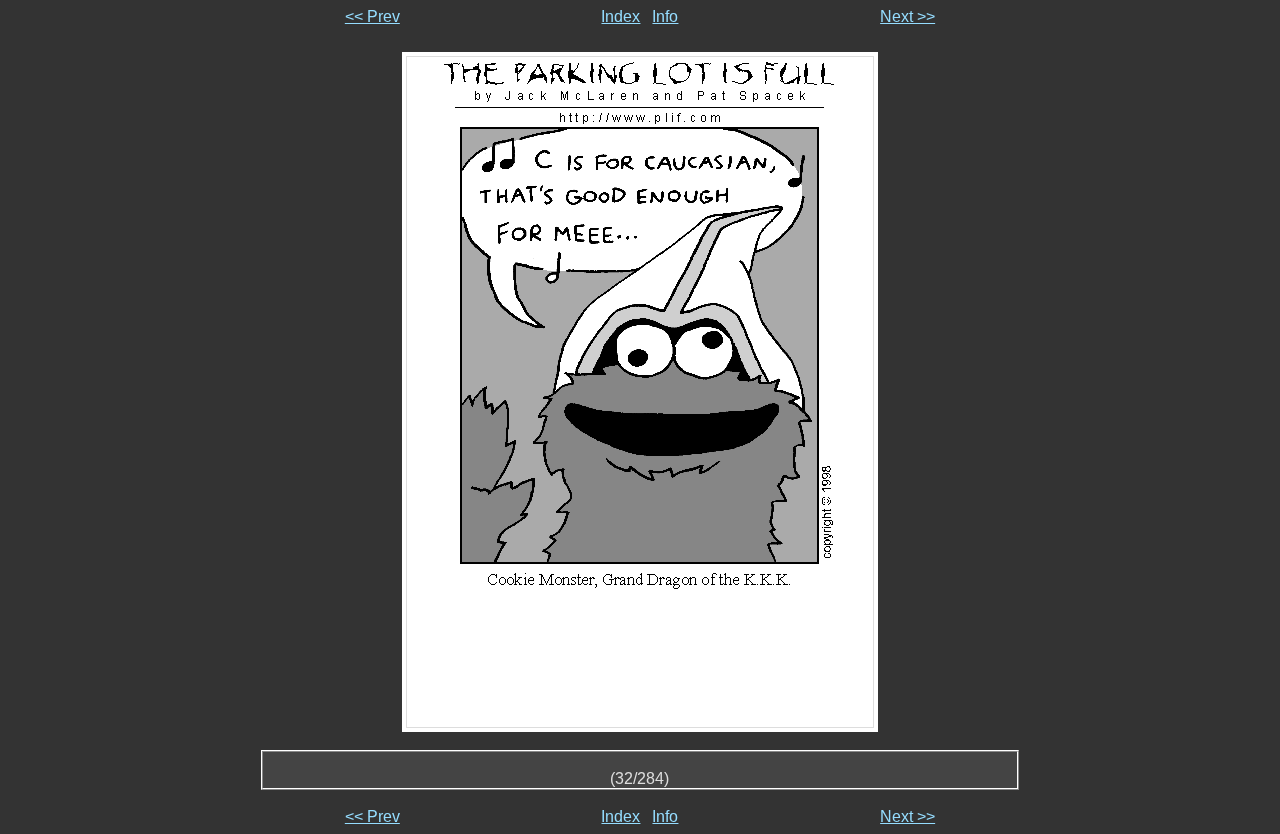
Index (620, 16)
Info (665, 16)
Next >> (907, 16)
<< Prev (372, 16)
